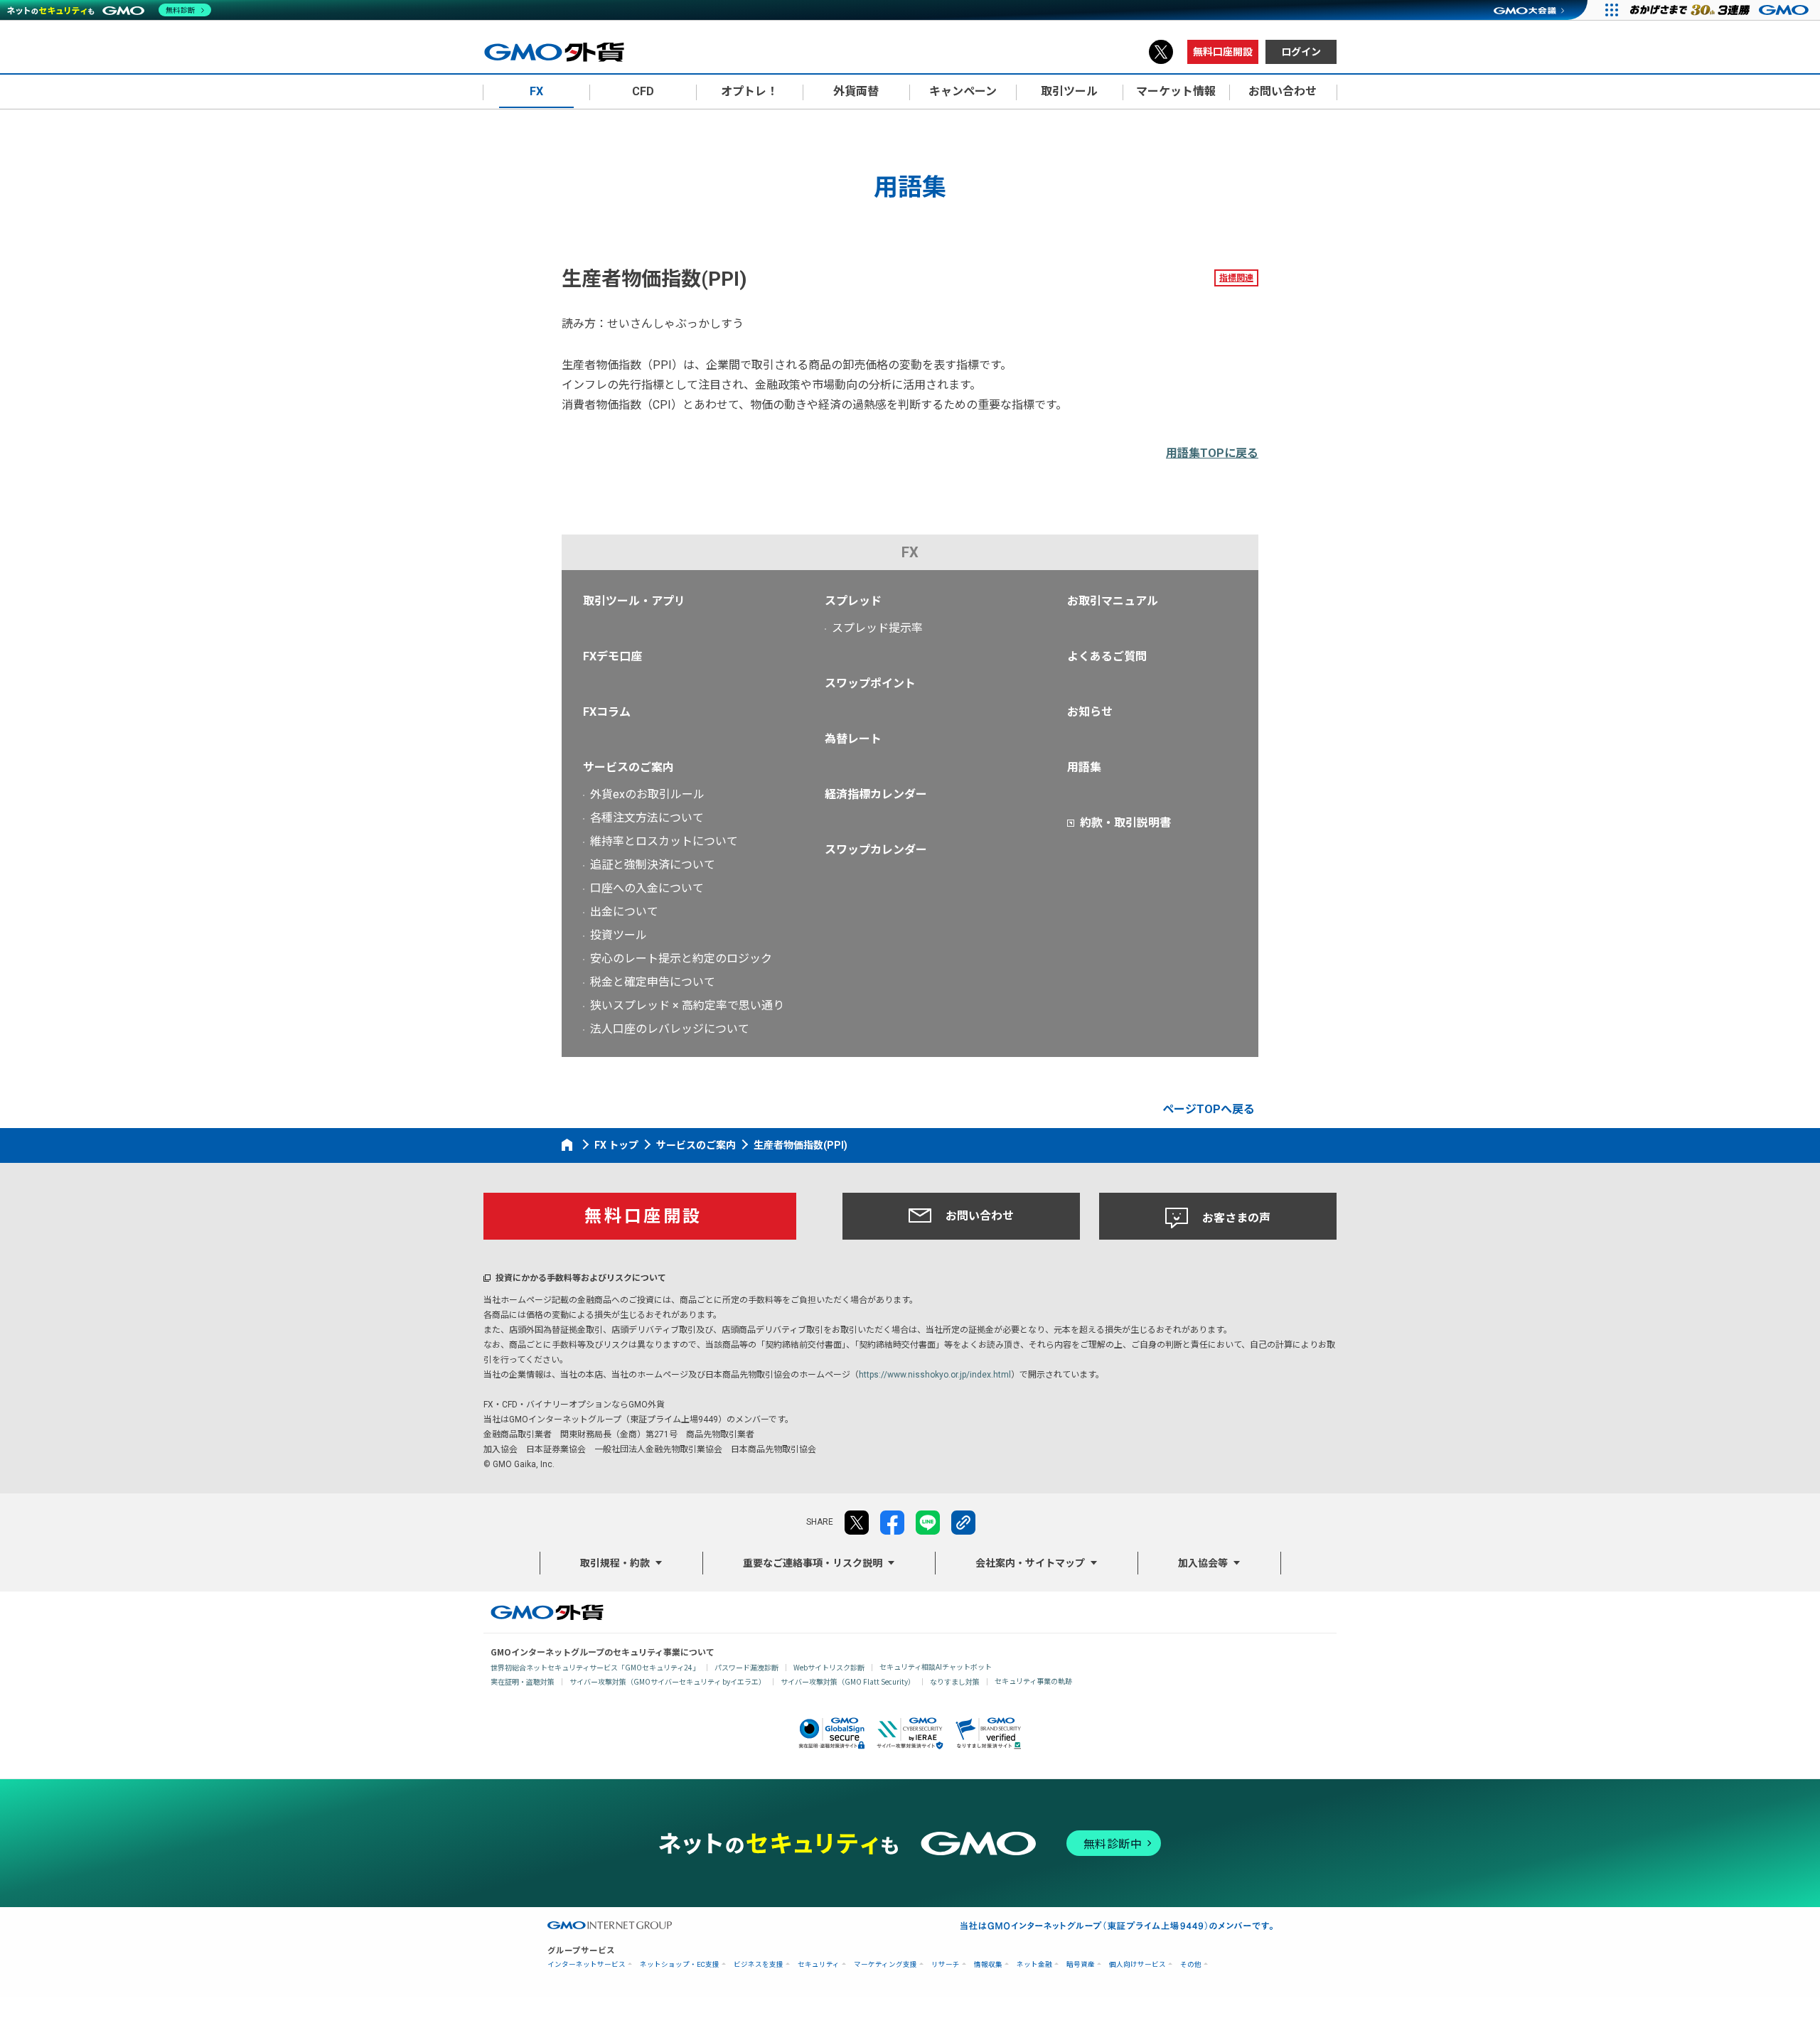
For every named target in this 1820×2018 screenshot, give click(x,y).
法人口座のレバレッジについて (670, 1029)
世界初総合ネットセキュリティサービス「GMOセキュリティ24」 (595, 1667)
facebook (892, 1523)
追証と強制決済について (653, 865)
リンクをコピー (963, 1523)
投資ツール (619, 935)
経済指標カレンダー (876, 794)
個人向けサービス (1137, 1964)
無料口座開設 (1223, 52)
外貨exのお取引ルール (647, 794)
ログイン (1301, 52)
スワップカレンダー (876, 850)
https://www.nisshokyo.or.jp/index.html (935, 1375)
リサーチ (946, 1964)
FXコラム (607, 712)
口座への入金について (647, 888)
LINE (928, 1523)
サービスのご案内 (628, 767)
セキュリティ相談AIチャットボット (936, 1667)
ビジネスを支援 (759, 1964)
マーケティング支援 (885, 1964)
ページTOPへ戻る (1209, 1109)
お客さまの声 (1236, 1218)
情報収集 (988, 1964)
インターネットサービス (587, 1964)
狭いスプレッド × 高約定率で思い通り (687, 1005)
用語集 (1084, 767)
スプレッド (853, 601)
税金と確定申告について (653, 982)
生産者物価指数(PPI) (801, 1145)
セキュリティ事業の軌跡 (1033, 1681)
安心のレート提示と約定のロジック (681, 959)
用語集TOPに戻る (1212, 453)
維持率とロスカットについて (664, 841)
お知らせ (1090, 712)
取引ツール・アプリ (634, 601)
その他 (1191, 1964)
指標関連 (1236, 278)
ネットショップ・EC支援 (680, 1964)
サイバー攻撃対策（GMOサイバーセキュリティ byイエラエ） (668, 1681)
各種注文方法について (647, 818)
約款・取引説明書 (1125, 823)
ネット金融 (1034, 1964)
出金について (624, 912)
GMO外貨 (547, 1612)
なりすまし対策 (955, 1681)
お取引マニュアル (1113, 601)
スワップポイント (870, 683)
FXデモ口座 (612, 656)
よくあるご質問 (1107, 656)
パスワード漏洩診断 (746, 1667)
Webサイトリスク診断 (829, 1667)
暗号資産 (1081, 1964)
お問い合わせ (980, 1216)
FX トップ (616, 1145)
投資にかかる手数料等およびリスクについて (581, 1278)
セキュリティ (819, 1964)
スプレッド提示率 (877, 628)
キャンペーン (963, 91)
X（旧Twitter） (1161, 52)
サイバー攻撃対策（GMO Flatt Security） (848, 1681)
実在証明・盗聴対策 (523, 1681)
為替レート (853, 739)
